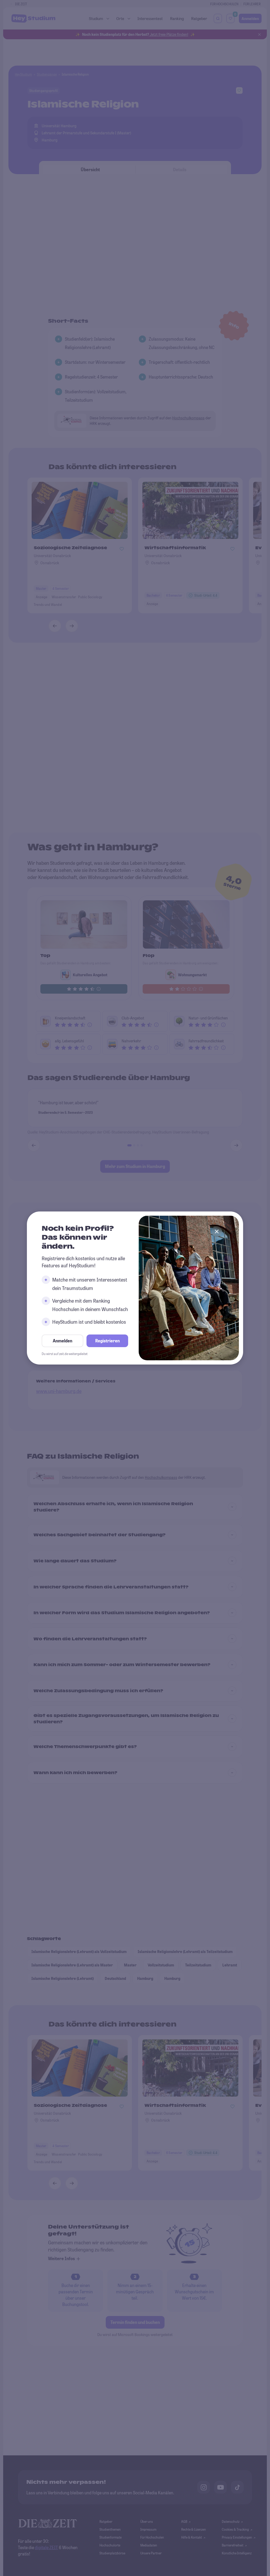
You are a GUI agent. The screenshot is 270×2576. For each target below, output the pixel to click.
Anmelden (62, 1341)
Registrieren (107, 1341)
